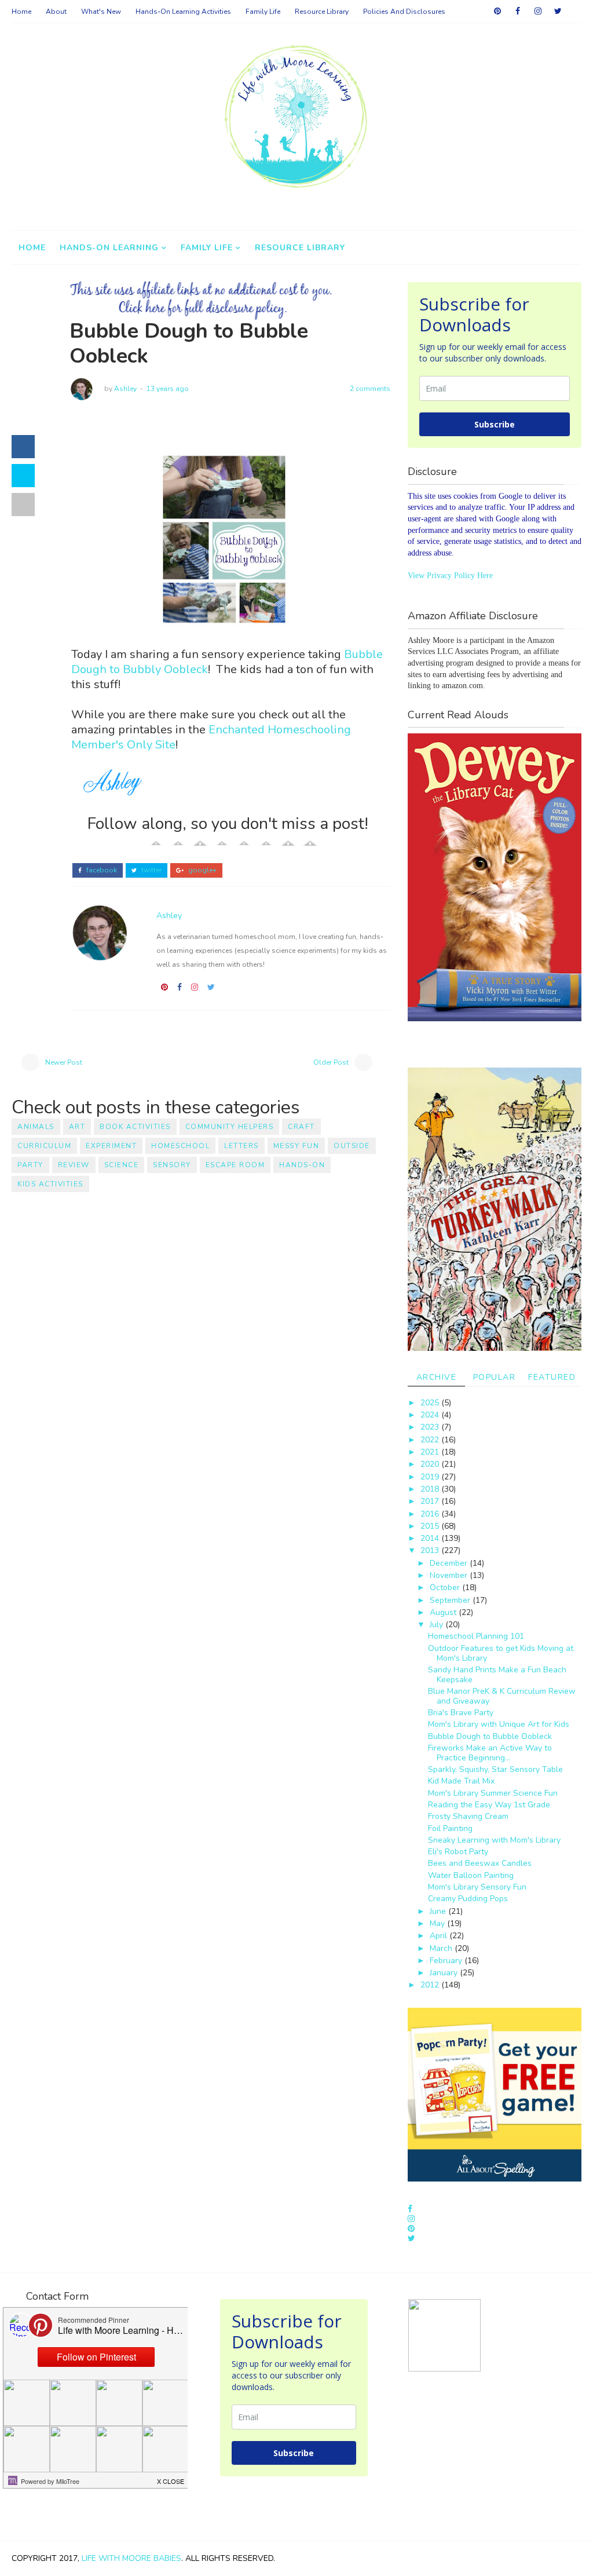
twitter (151, 870)
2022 (431, 1440)
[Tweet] (23, 476)
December (450, 1563)
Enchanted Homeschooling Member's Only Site (211, 737)
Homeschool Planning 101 (476, 1636)
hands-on (302, 1165)
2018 (431, 1489)
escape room (235, 1165)
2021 (431, 1452)
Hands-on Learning (109, 248)
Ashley (125, 389)
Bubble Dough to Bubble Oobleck (490, 1736)
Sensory (172, 1165)
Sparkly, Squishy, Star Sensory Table (495, 1769)
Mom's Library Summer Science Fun (493, 1793)
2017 (431, 1501)
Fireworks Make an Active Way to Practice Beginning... (490, 1753)
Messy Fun (296, 1146)
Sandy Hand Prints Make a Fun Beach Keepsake (497, 1675)
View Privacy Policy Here (450, 576)
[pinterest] (497, 12)
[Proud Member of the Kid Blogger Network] (444, 2335)
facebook (101, 870)
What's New (101, 12)
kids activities (50, 1184)
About (56, 12)
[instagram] (538, 12)
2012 (431, 1985)
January (445, 1973)
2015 (431, 1526)
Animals (36, 1127)
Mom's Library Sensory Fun (477, 1887)
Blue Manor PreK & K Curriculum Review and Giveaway (502, 1696)
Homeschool (180, 1146)
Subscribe (495, 424)
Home (21, 12)
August (444, 1612)
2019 (431, 1477)
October (446, 1587)
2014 (431, 1538)
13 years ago (168, 389)
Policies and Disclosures (404, 12)
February (447, 1961)
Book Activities (135, 1127)
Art (77, 1127)
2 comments (370, 389)
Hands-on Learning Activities (183, 12)
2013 (431, 1550)
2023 (431, 1427)
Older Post (331, 1062)
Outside (352, 1146)
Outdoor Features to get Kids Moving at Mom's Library (501, 1653)
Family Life (263, 12)
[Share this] (23, 447)
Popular (495, 1377)
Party (30, 1165)
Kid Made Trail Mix (461, 1781)
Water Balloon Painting (471, 1875)
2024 (431, 1415)
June (439, 1911)
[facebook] (518, 12)
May (438, 1923)
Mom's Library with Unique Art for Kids (499, 1724)
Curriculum (44, 1146)
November (450, 1575)
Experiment (111, 1146)
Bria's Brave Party (461, 1713)
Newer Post (64, 1062)
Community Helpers (230, 1127)
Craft (301, 1127)
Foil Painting (450, 1828)
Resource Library (322, 12)
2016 (431, 1514)
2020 (431, 1464)
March (442, 1948)
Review (74, 1165)
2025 (431, 1403)
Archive (437, 1377)
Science (122, 1165)
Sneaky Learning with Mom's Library (494, 1840)
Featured (552, 1377)
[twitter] (558, 12)
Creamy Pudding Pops (468, 1899)
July (438, 1625)
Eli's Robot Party (458, 1852)
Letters (241, 1146)
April (440, 1936)
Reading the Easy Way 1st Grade (489, 1805)
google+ (202, 870)
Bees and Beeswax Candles (480, 1863)
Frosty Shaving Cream (468, 1816)
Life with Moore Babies (131, 2558)
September (451, 1600)
